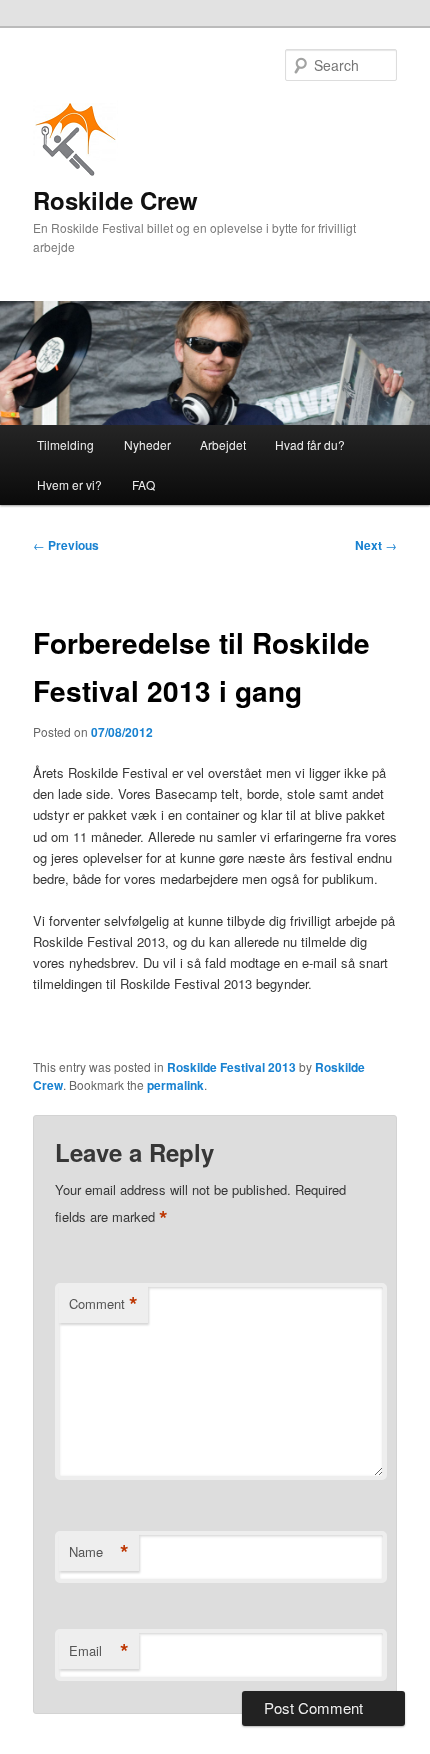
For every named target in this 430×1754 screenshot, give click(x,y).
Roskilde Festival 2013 (231, 1067)
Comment (103, 1304)
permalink (175, 1085)
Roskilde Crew (115, 200)
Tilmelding (65, 444)
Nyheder (147, 444)
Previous (66, 545)
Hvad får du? (310, 444)
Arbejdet (223, 444)
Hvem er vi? (69, 484)
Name (99, 1552)
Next (376, 545)
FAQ (143, 484)
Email (99, 1651)
